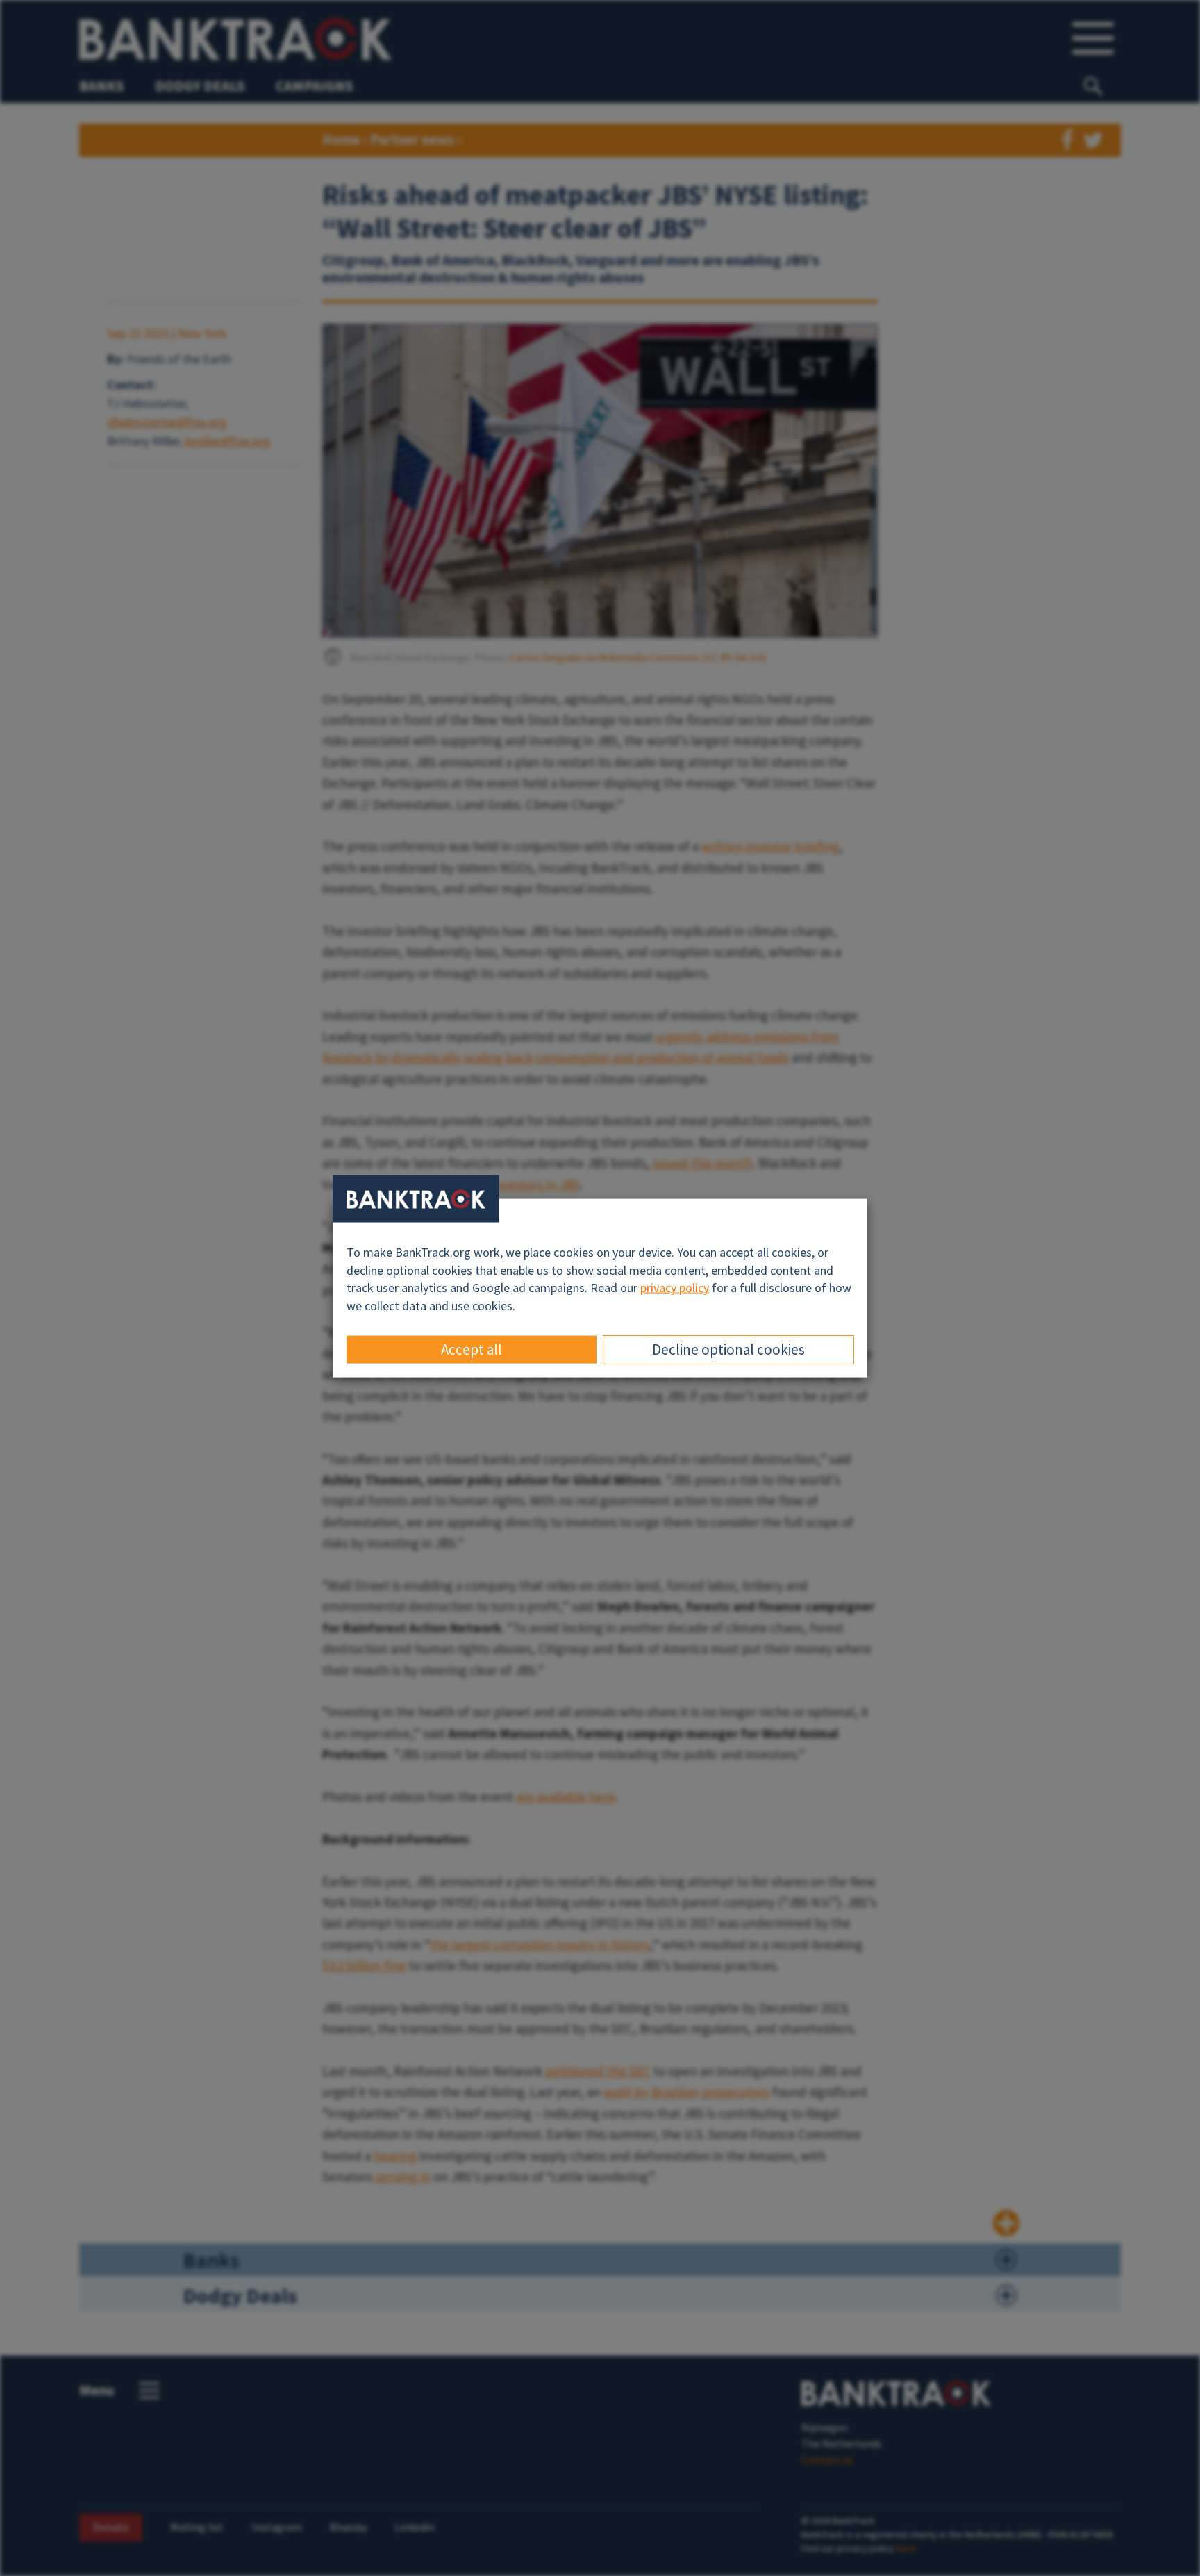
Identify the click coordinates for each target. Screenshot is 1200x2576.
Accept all (472, 1349)
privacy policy (675, 1288)
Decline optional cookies (728, 1349)
